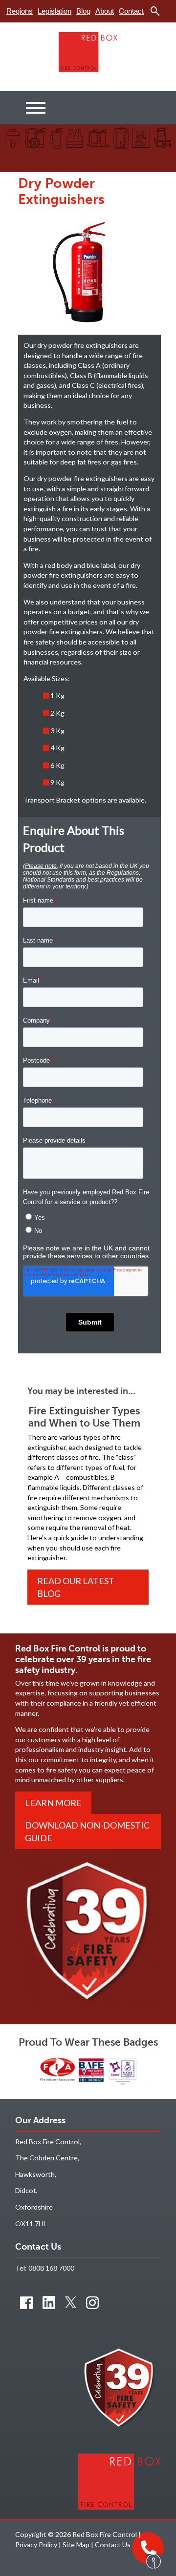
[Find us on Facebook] (26, 2302)
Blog (83, 11)
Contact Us (113, 2545)
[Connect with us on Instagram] (92, 2302)
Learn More (53, 1803)
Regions (20, 11)
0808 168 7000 (51, 2268)
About (105, 11)
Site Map (76, 2545)
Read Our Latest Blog (76, 1587)
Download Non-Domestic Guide (87, 1831)
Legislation (55, 11)
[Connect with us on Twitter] (71, 2302)
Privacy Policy (36, 2545)
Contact (131, 11)
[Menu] (36, 108)
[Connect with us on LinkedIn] (49, 2302)
